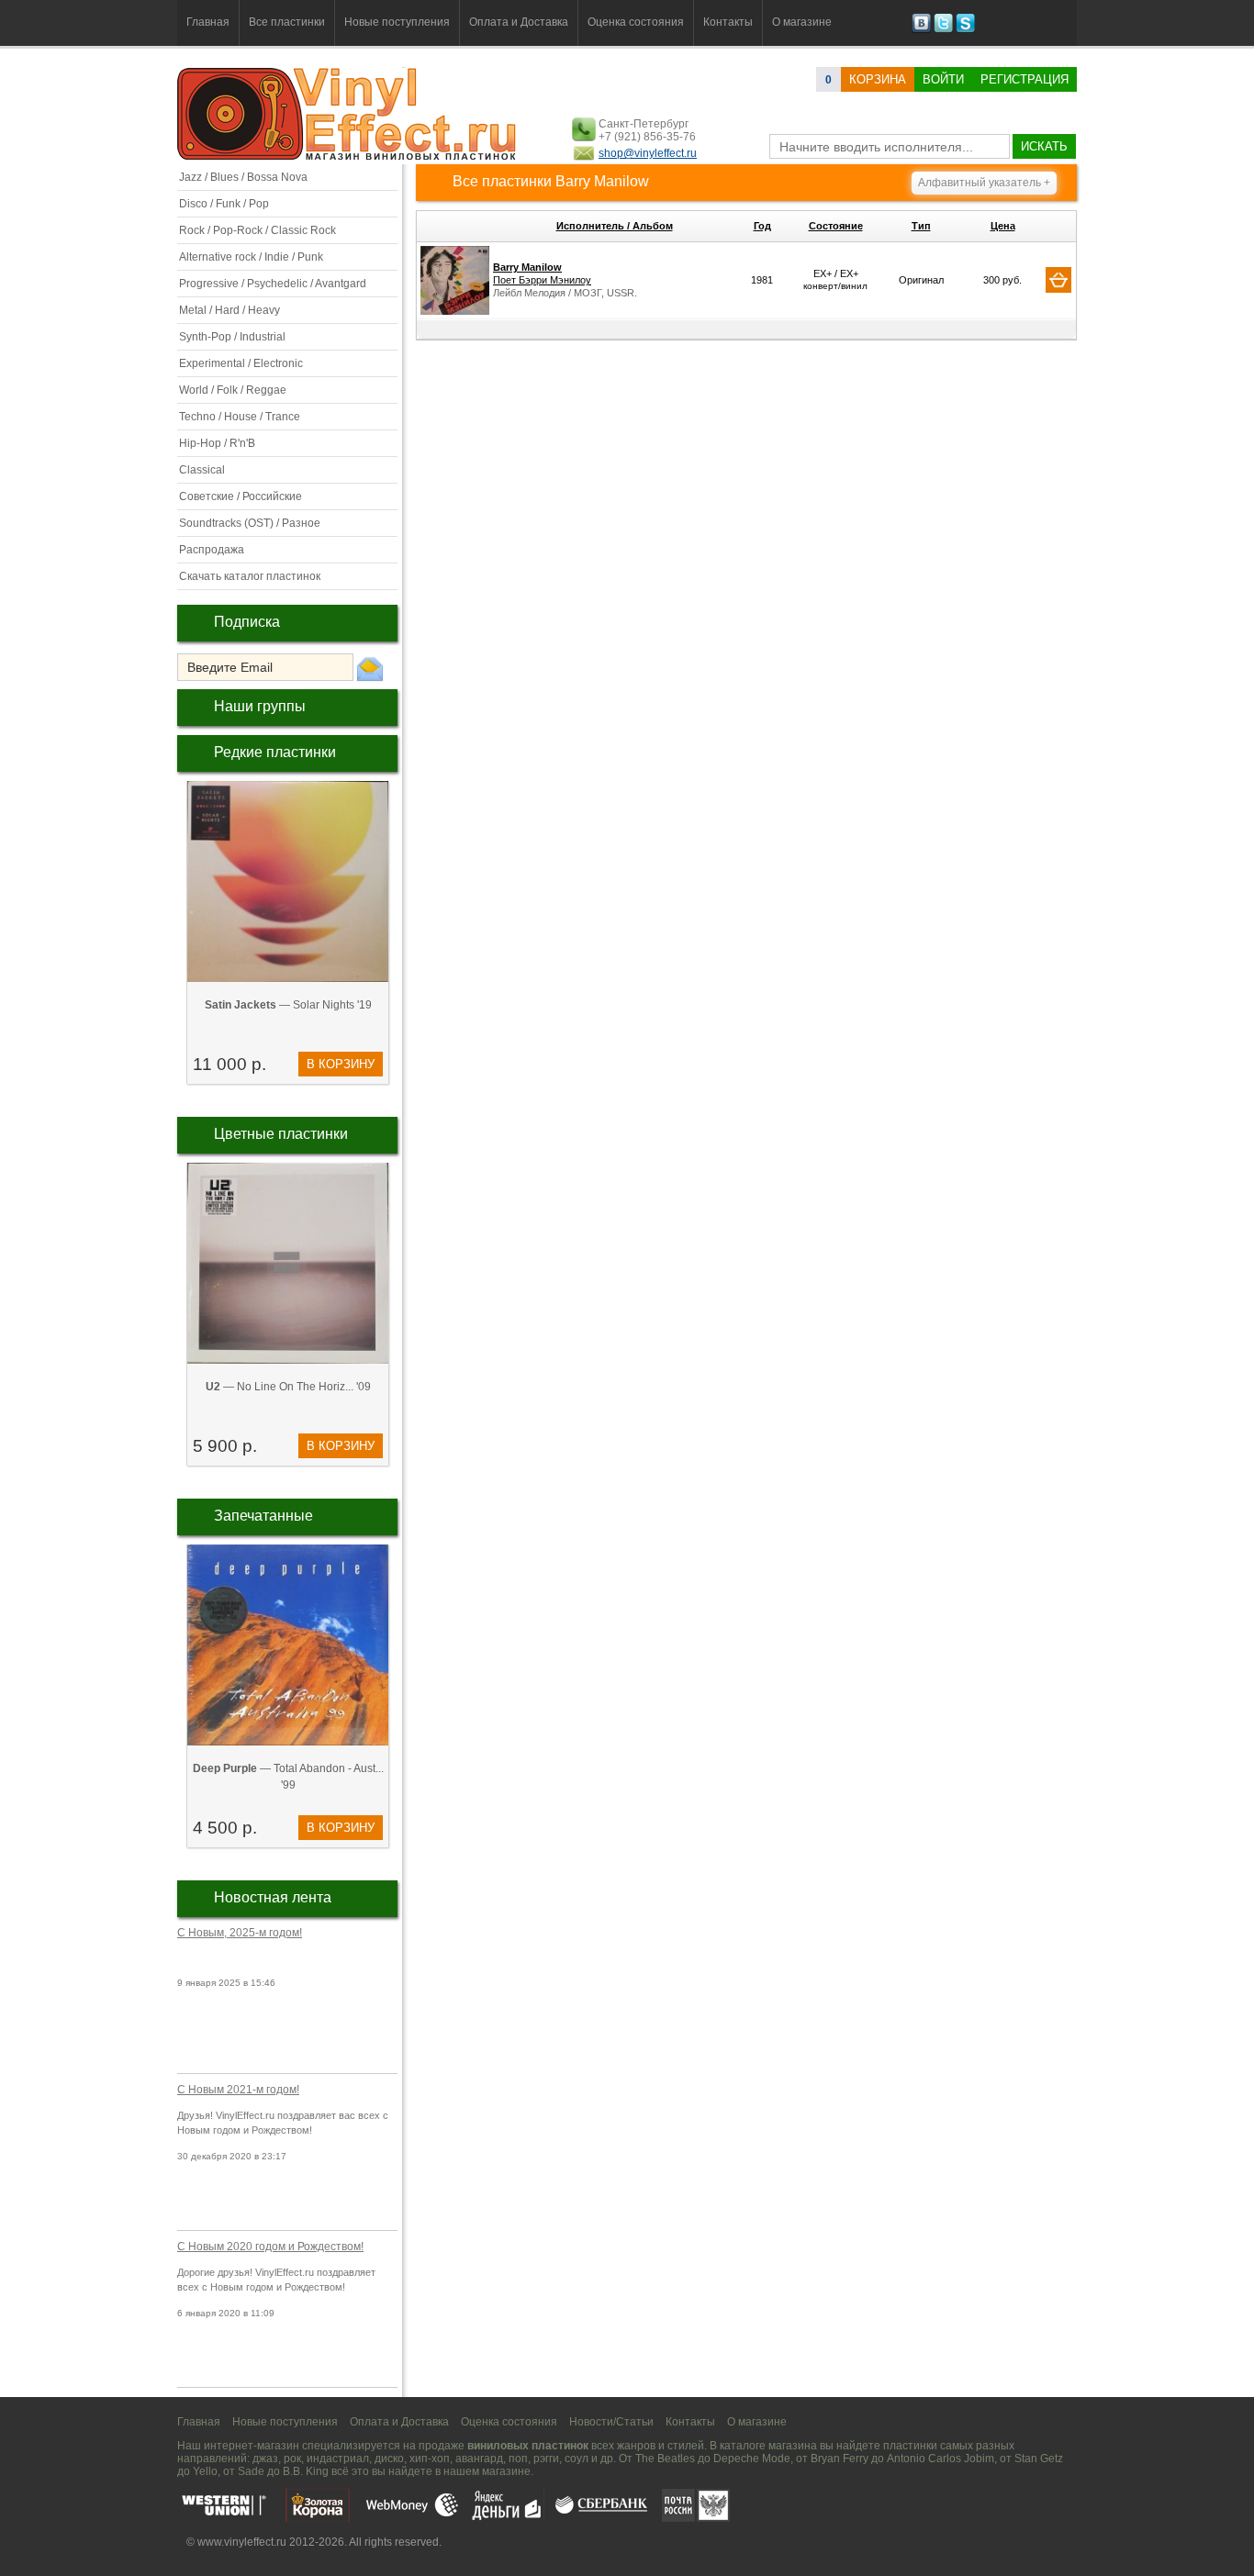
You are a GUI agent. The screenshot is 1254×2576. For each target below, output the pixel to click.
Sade (251, 2471)
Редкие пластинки (275, 752)
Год (762, 226)
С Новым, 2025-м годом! (240, 1933)
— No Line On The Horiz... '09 (288, 1387)
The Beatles (665, 2459)
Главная (208, 22)
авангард (479, 2459)
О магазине (802, 22)
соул (577, 2459)
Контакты (728, 22)
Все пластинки (287, 22)
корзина (878, 79)
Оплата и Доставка (519, 22)
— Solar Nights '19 (288, 1005)
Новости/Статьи (611, 2422)
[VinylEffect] (965, 29)
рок (292, 2459)
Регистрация (1024, 79)
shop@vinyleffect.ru (648, 153)
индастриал (338, 2459)
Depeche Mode (752, 2459)
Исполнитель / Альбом (615, 226)
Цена (1003, 226)
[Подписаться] (370, 668)
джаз (265, 2459)
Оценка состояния (636, 22)
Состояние (836, 226)
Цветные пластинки (281, 1134)
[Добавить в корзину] (1058, 280)
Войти (943, 79)
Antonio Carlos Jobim (940, 2459)
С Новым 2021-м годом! (238, 2090)
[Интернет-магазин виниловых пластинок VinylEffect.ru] (348, 156)
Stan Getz (1039, 2459)
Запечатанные (263, 1516)
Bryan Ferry (840, 2459)
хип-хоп (430, 2459)
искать (1044, 146)
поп (518, 2459)
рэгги (546, 2459)
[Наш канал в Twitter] (943, 29)
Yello (205, 2471)
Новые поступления (397, 22)
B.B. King (306, 2471)
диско (389, 2459)
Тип (921, 226)
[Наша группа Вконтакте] (921, 29)
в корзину (341, 1064)
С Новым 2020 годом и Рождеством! (270, 2247)
